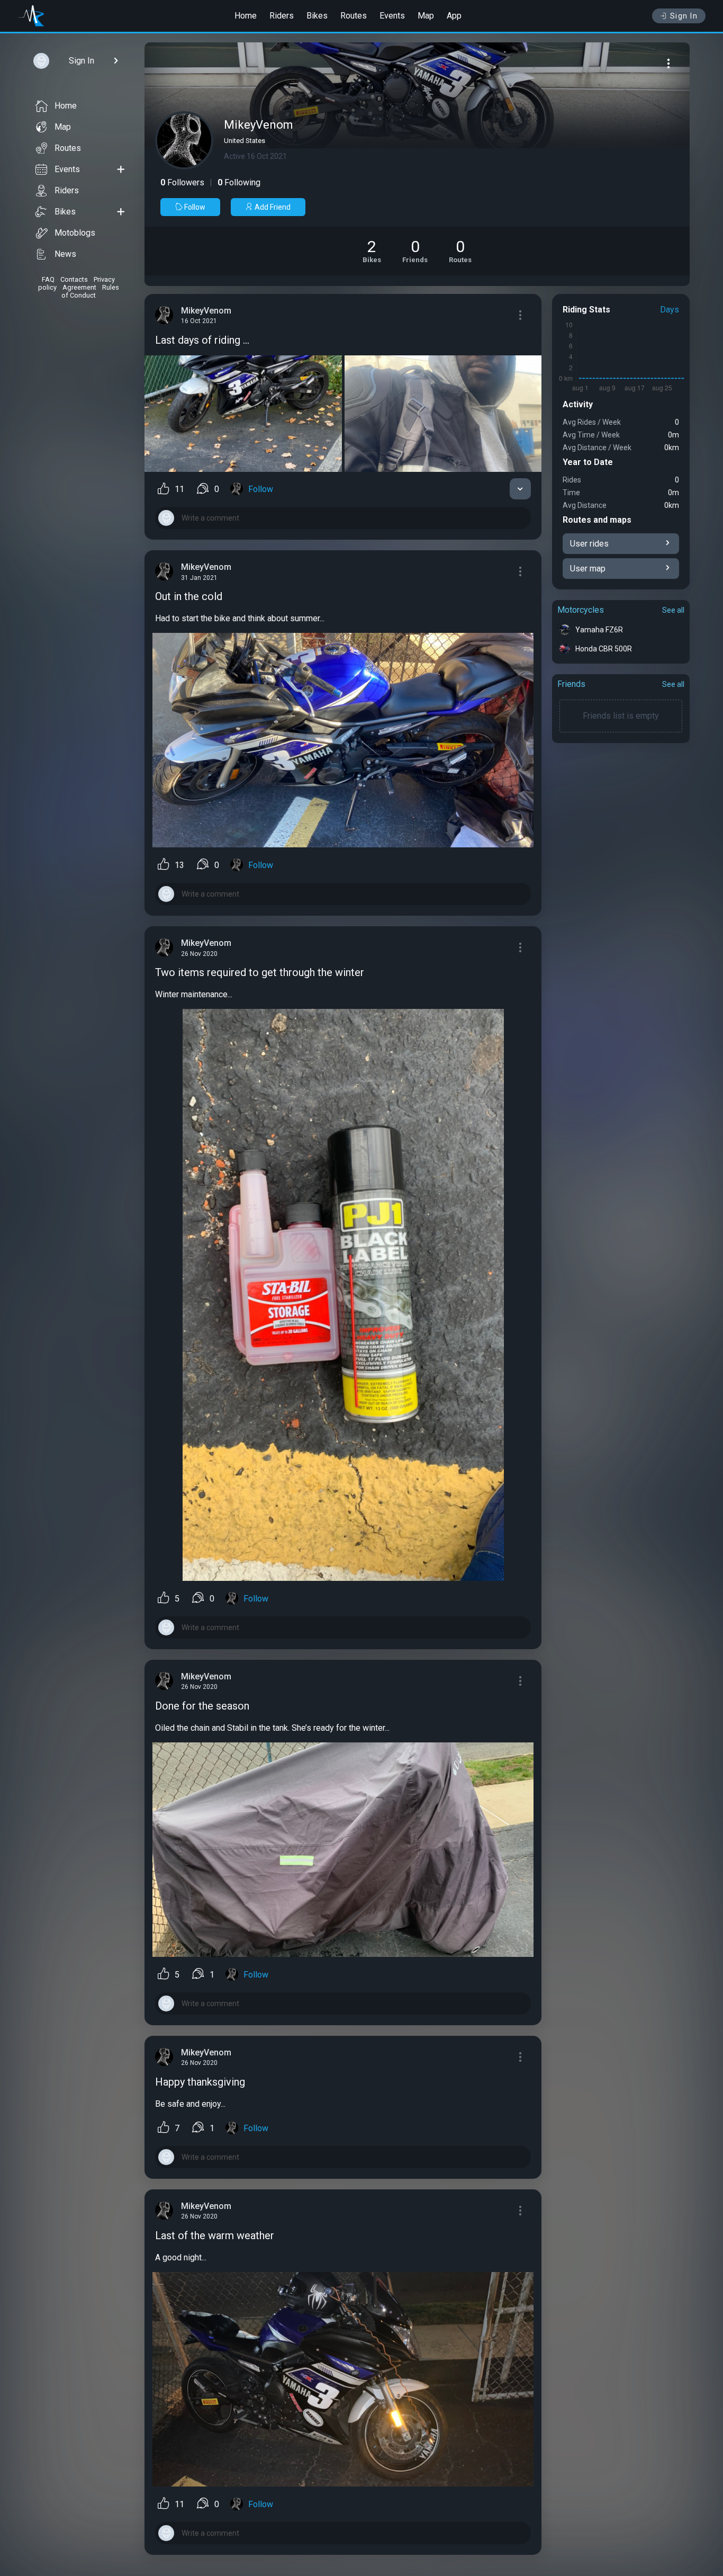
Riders (282, 16)
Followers (182, 182)
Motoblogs (75, 233)
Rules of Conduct (90, 291)
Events (392, 16)
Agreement (79, 287)
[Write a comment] (343, 518)
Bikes (317, 16)
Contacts (74, 279)
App (454, 16)
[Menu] (668, 64)
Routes (354, 16)
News (65, 254)
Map (426, 16)
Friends (571, 684)
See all (673, 610)
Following (239, 182)
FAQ (48, 279)
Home (246, 16)
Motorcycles (581, 610)
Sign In (684, 16)
